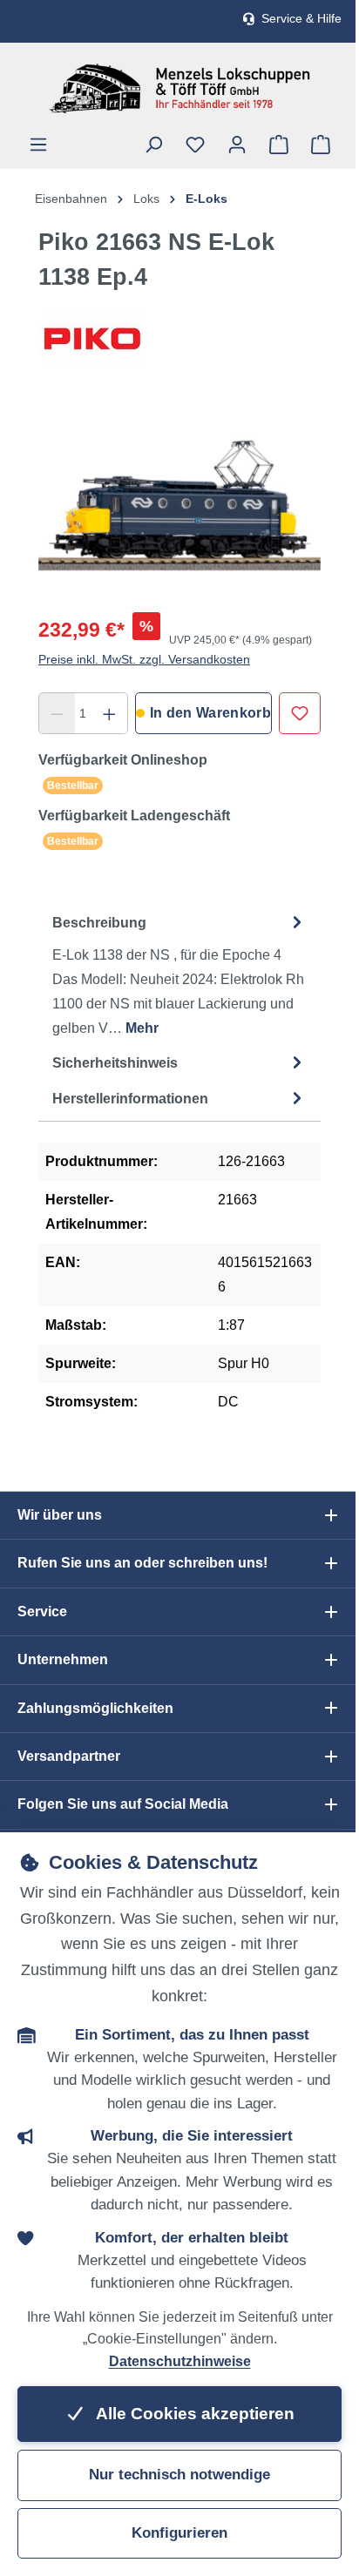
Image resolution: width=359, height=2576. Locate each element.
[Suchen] (153, 145)
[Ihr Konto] (237, 145)
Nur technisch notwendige (179, 2475)
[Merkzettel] (195, 145)
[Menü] (38, 145)
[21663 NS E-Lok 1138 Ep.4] (179, 500)
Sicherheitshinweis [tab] (115, 1063)
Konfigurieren (179, 2533)
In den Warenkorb (210, 713)
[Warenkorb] (321, 145)
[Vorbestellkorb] (279, 145)
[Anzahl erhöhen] (110, 713)
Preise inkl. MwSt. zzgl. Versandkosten (144, 659)
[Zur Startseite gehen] (179, 88)
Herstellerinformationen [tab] (130, 1099)
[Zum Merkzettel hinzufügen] (300, 713)
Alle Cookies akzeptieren (193, 2414)
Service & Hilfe (301, 19)
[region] (179, 500)
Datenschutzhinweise (180, 2361)
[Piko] (179, 338)
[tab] (179, 975)
